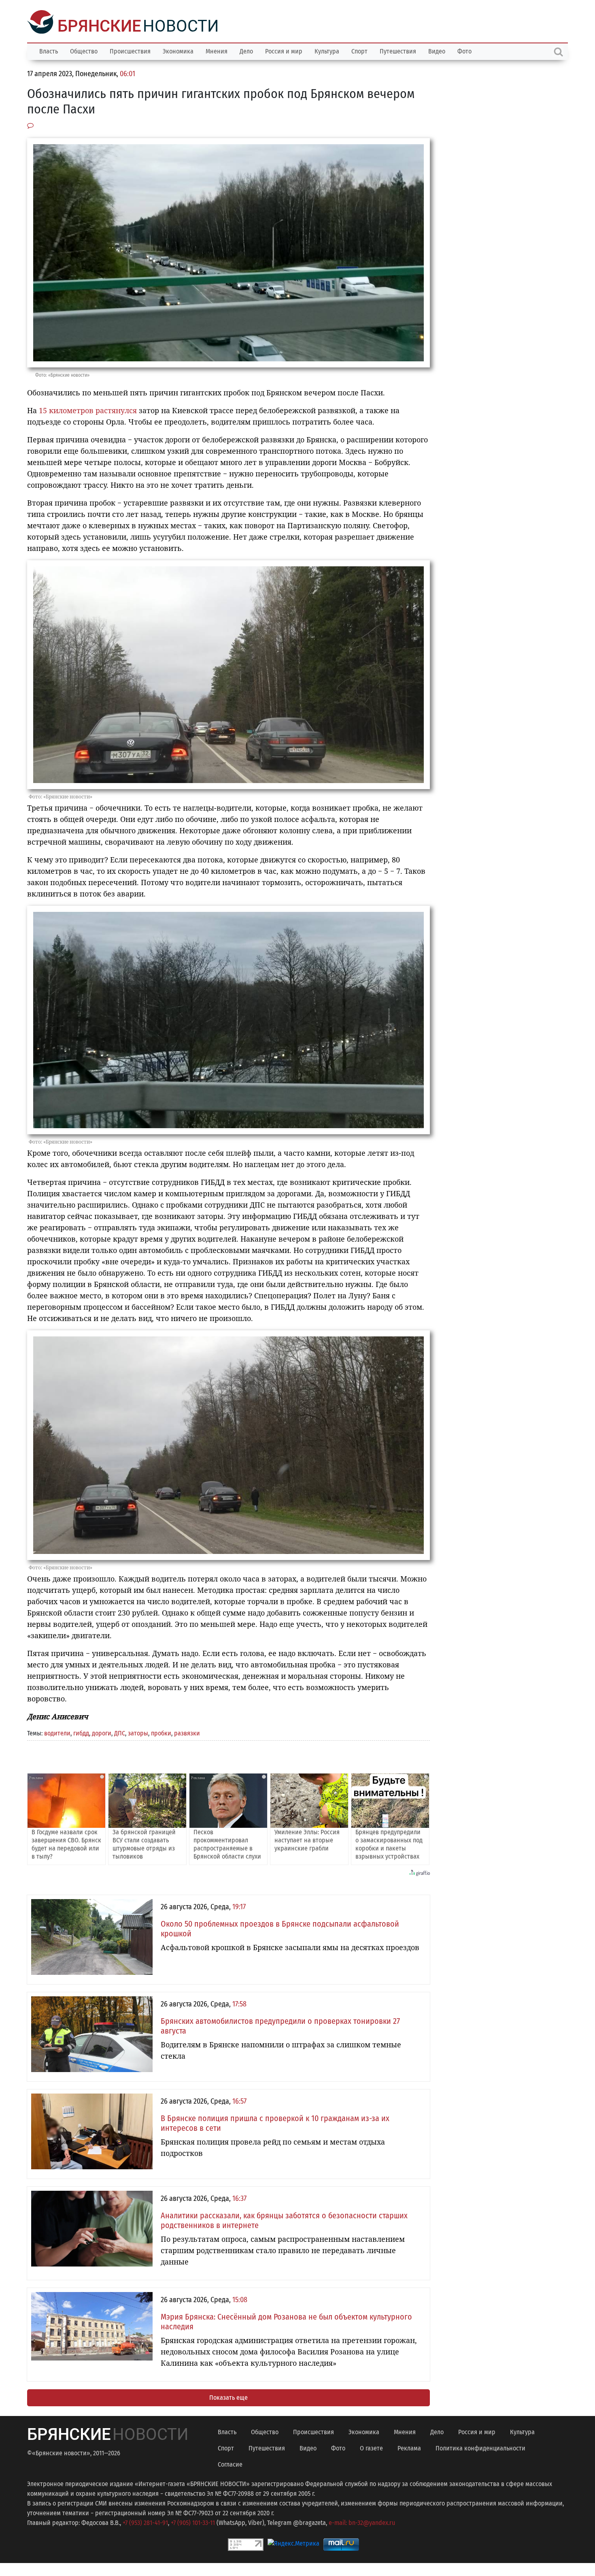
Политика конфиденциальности (480, 2447)
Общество (84, 50)
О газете (371, 2447)
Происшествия (130, 50)
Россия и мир (284, 50)
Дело (246, 50)
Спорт (359, 50)
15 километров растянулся (88, 410)
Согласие (230, 2464)
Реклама (409, 2447)
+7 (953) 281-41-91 (145, 2522)
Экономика (178, 50)
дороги (102, 1732)
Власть (49, 50)
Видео (437, 50)
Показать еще (228, 2397)
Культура (327, 50)
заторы (138, 1732)
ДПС (120, 1732)
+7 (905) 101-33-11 (193, 2522)
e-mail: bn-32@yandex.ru (362, 2522)
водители (57, 1732)
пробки (161, 1732)
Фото (464, 50)
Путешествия (398, 50)
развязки (187, 1732)
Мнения (217, 50)
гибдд (81, 1732)
